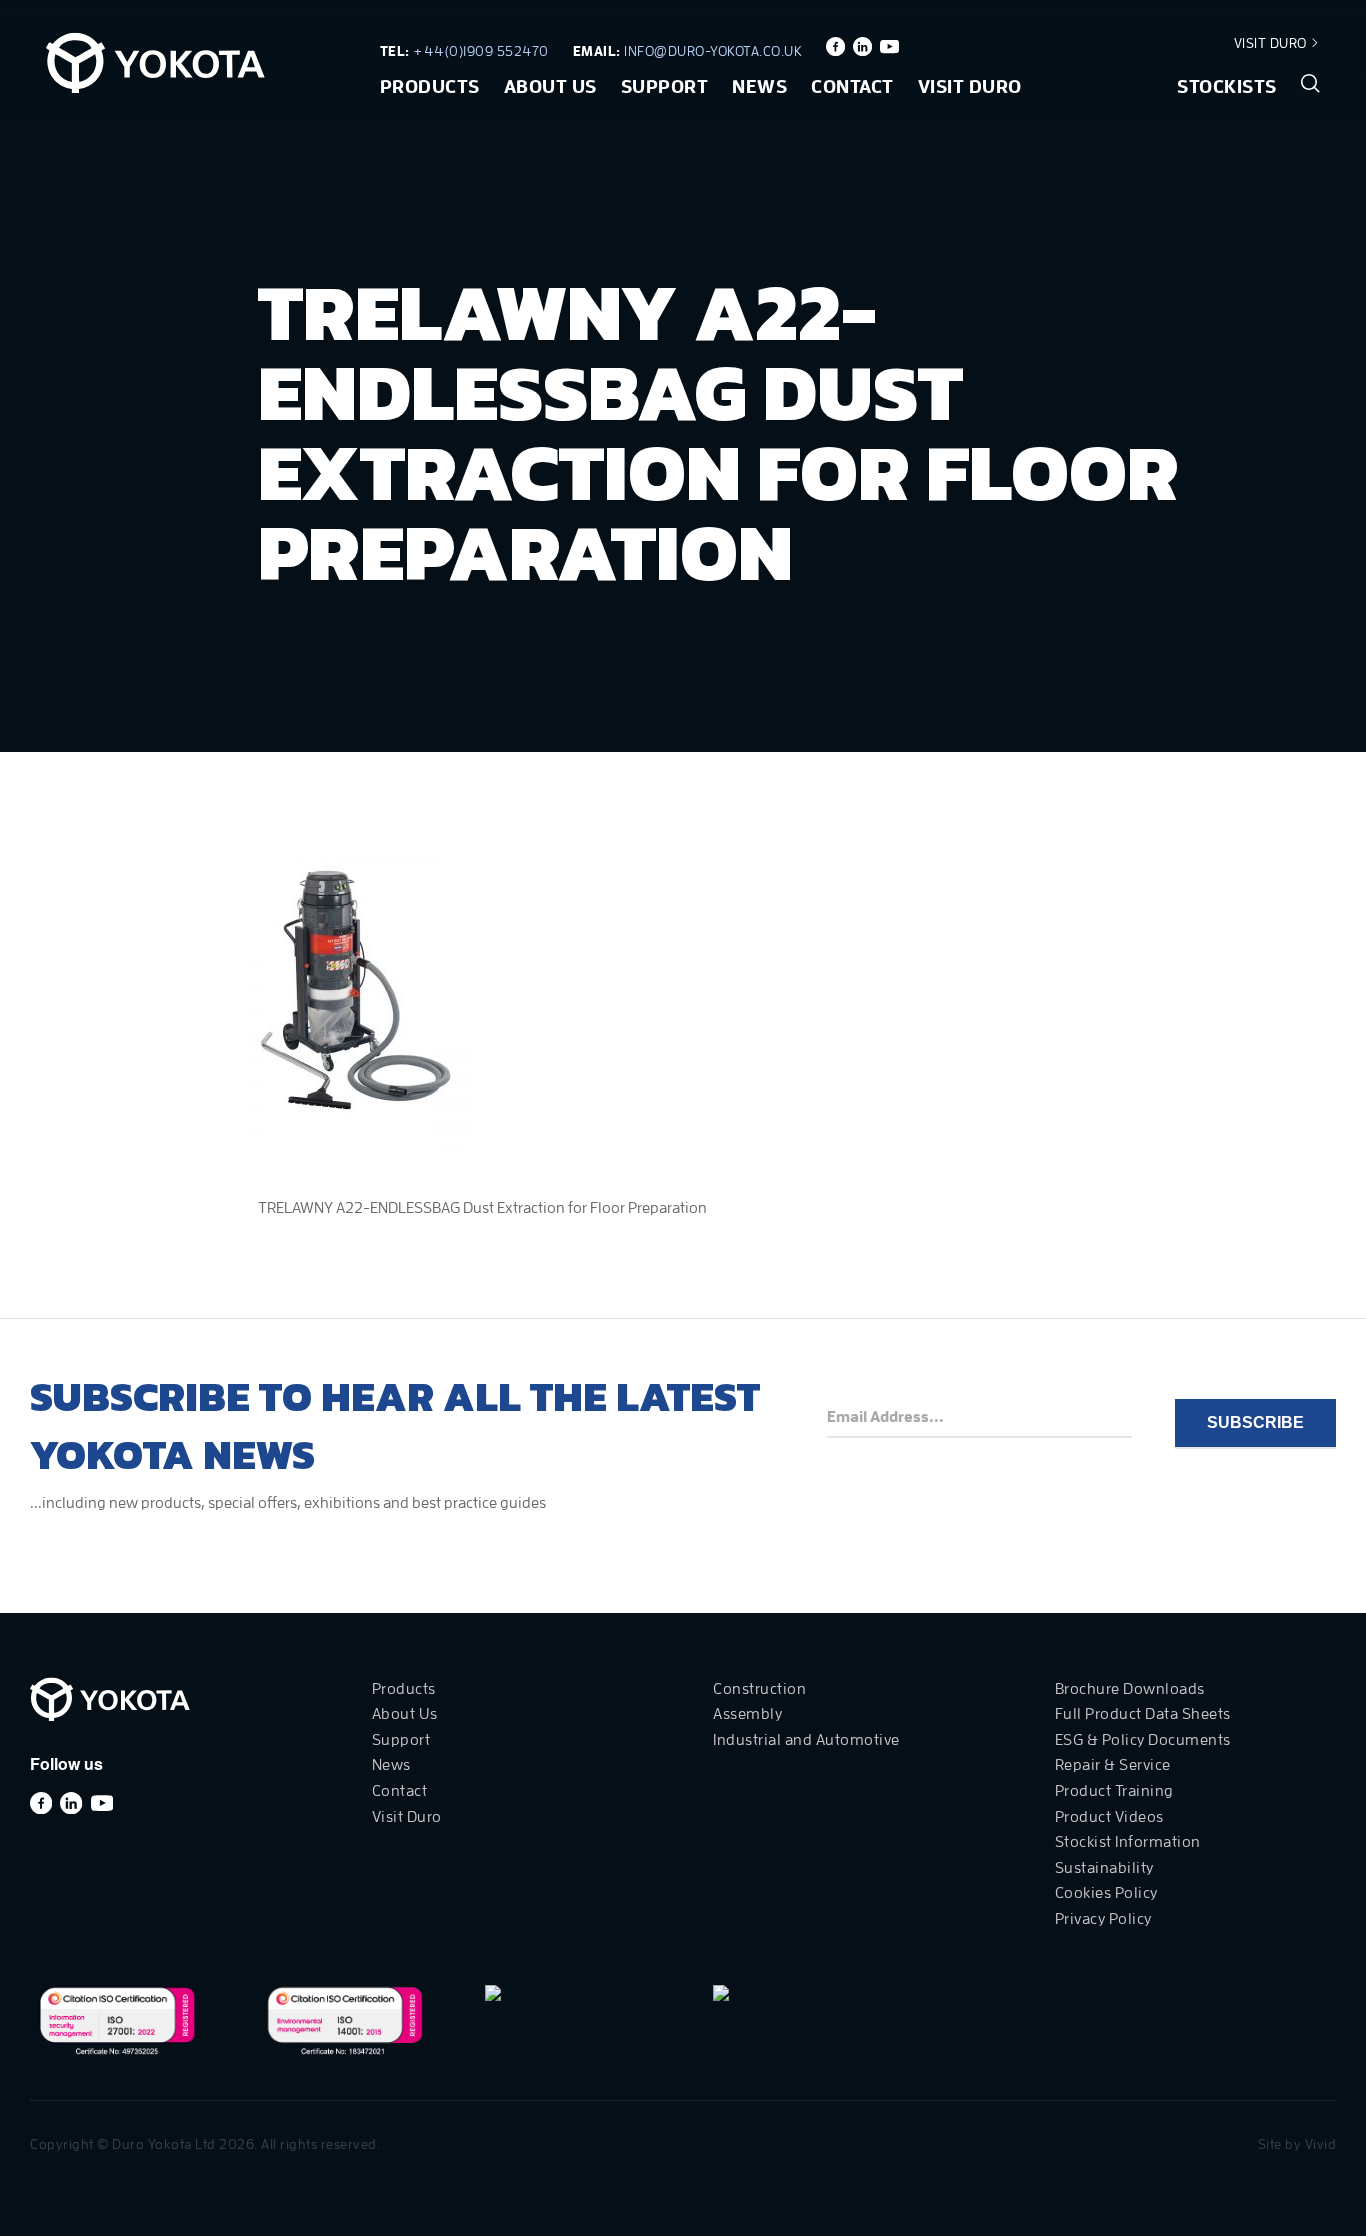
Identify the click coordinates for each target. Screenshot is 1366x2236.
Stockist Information (1128, 1842)
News (759, 86)
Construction (759, 1689)
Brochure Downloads (1130, 1689)
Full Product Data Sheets (1143, 1714)
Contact (852, 86)
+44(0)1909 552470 (481, 51)
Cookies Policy (1106, 1893)
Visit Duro (1272, 43)
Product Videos (1109, 1817)
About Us (550, 86)
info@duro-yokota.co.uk (713, 51)
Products (430, 86)
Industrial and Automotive (806, 1740)
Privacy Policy (1103, 1919)
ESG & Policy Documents (1143, 1740)
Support (665, 86)
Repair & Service (1113, 1765)
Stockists (1227, 86)
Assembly (747, 1714)
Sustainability (1104, 1868)
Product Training (1114, 1791)
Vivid (1321, 2144)
